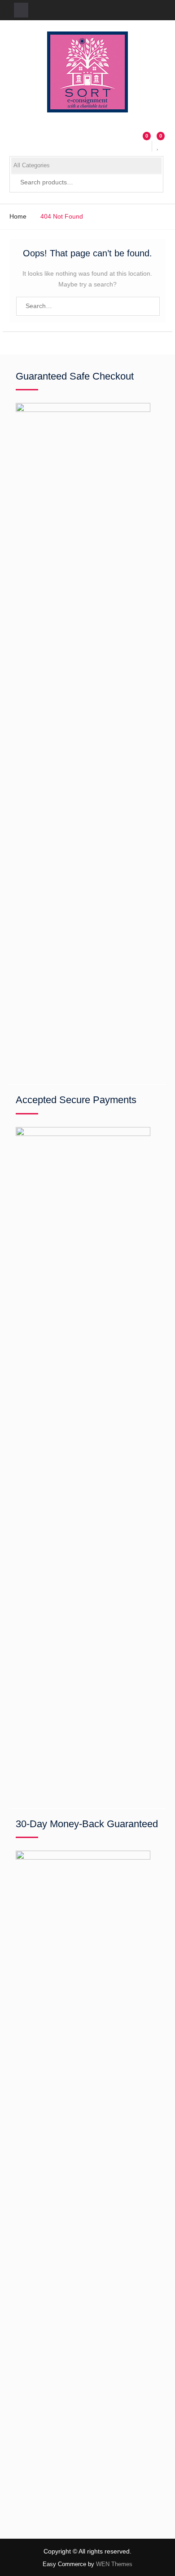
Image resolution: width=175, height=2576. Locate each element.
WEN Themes (114, 2564)
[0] (159, 146)
